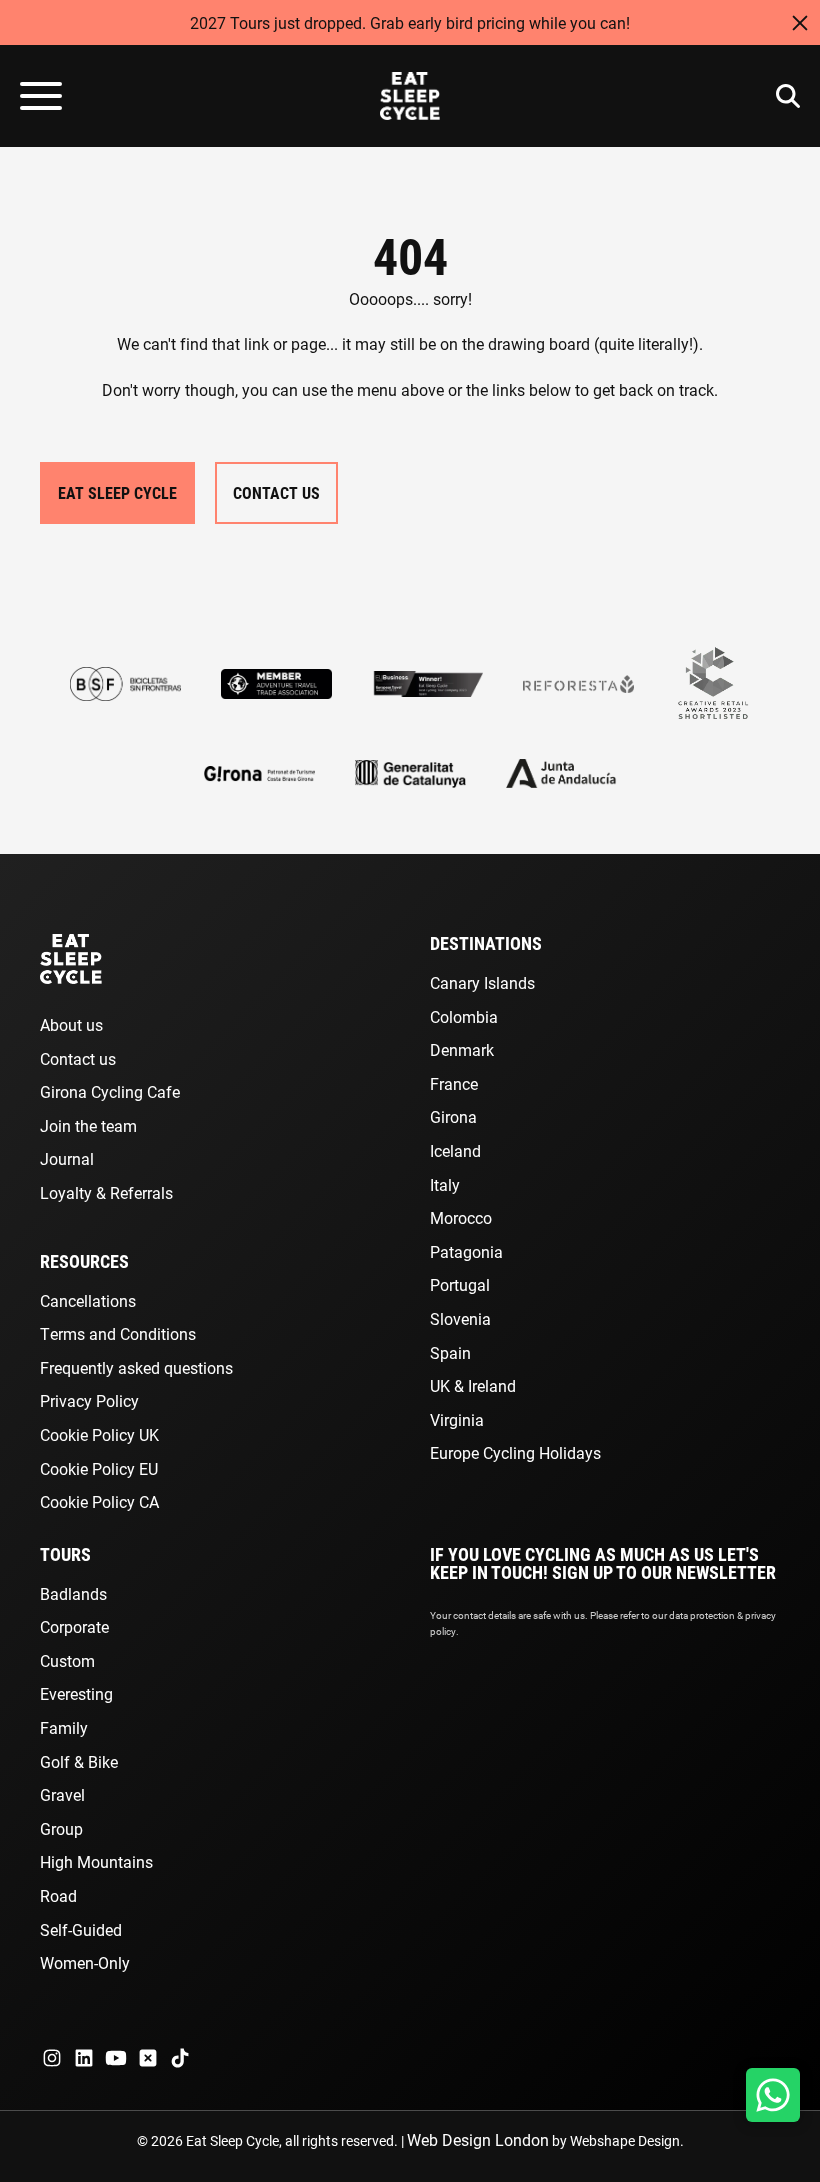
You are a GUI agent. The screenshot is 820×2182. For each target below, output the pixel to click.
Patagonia (466, 1251)
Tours (65, 1554)
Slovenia (460, 1318)
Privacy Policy (89, 1400)
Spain (450, 1352)
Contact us (78, 1058)
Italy (445, 1184)
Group (61, 1828)
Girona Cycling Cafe (110, 1091)
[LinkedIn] (84, 2058)
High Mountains (96, 1861)
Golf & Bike (79, 1761)
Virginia (457, 1419)
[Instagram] (52, 2058)
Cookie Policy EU (99, 1468)
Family (64, 1727)
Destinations (486, 943)
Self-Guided (81, 1929)
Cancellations (88, 1300)
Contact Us (276, 492)
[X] (148, 2058)
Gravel (62, 1794)
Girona (453, 1116)
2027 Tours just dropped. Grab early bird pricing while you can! (410, 22)
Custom (67, 1660)
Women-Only (85, 1962)
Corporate (74, 1626)
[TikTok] (180, 2058)
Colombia (464, 1016)
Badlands (73, 1593)
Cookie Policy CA (99, 1501)
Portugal (460, 1284)
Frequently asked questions (136, 1367)
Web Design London (478, 2139)
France (454, 1083)
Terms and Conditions (118, 1333)
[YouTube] (116, 2058)
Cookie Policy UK (99, 1434)
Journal (67, 1158)
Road (58, 1895)
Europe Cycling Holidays (515, 1452)
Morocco (461, 1217)
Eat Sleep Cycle (117, 492)
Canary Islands (482, 982)
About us (71, 1024)
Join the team (88, 1125)
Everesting (76, 1693)
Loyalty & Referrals (106, 1192)
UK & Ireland (473, 1385)
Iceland (455, 1150)
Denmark (462, 1049)
